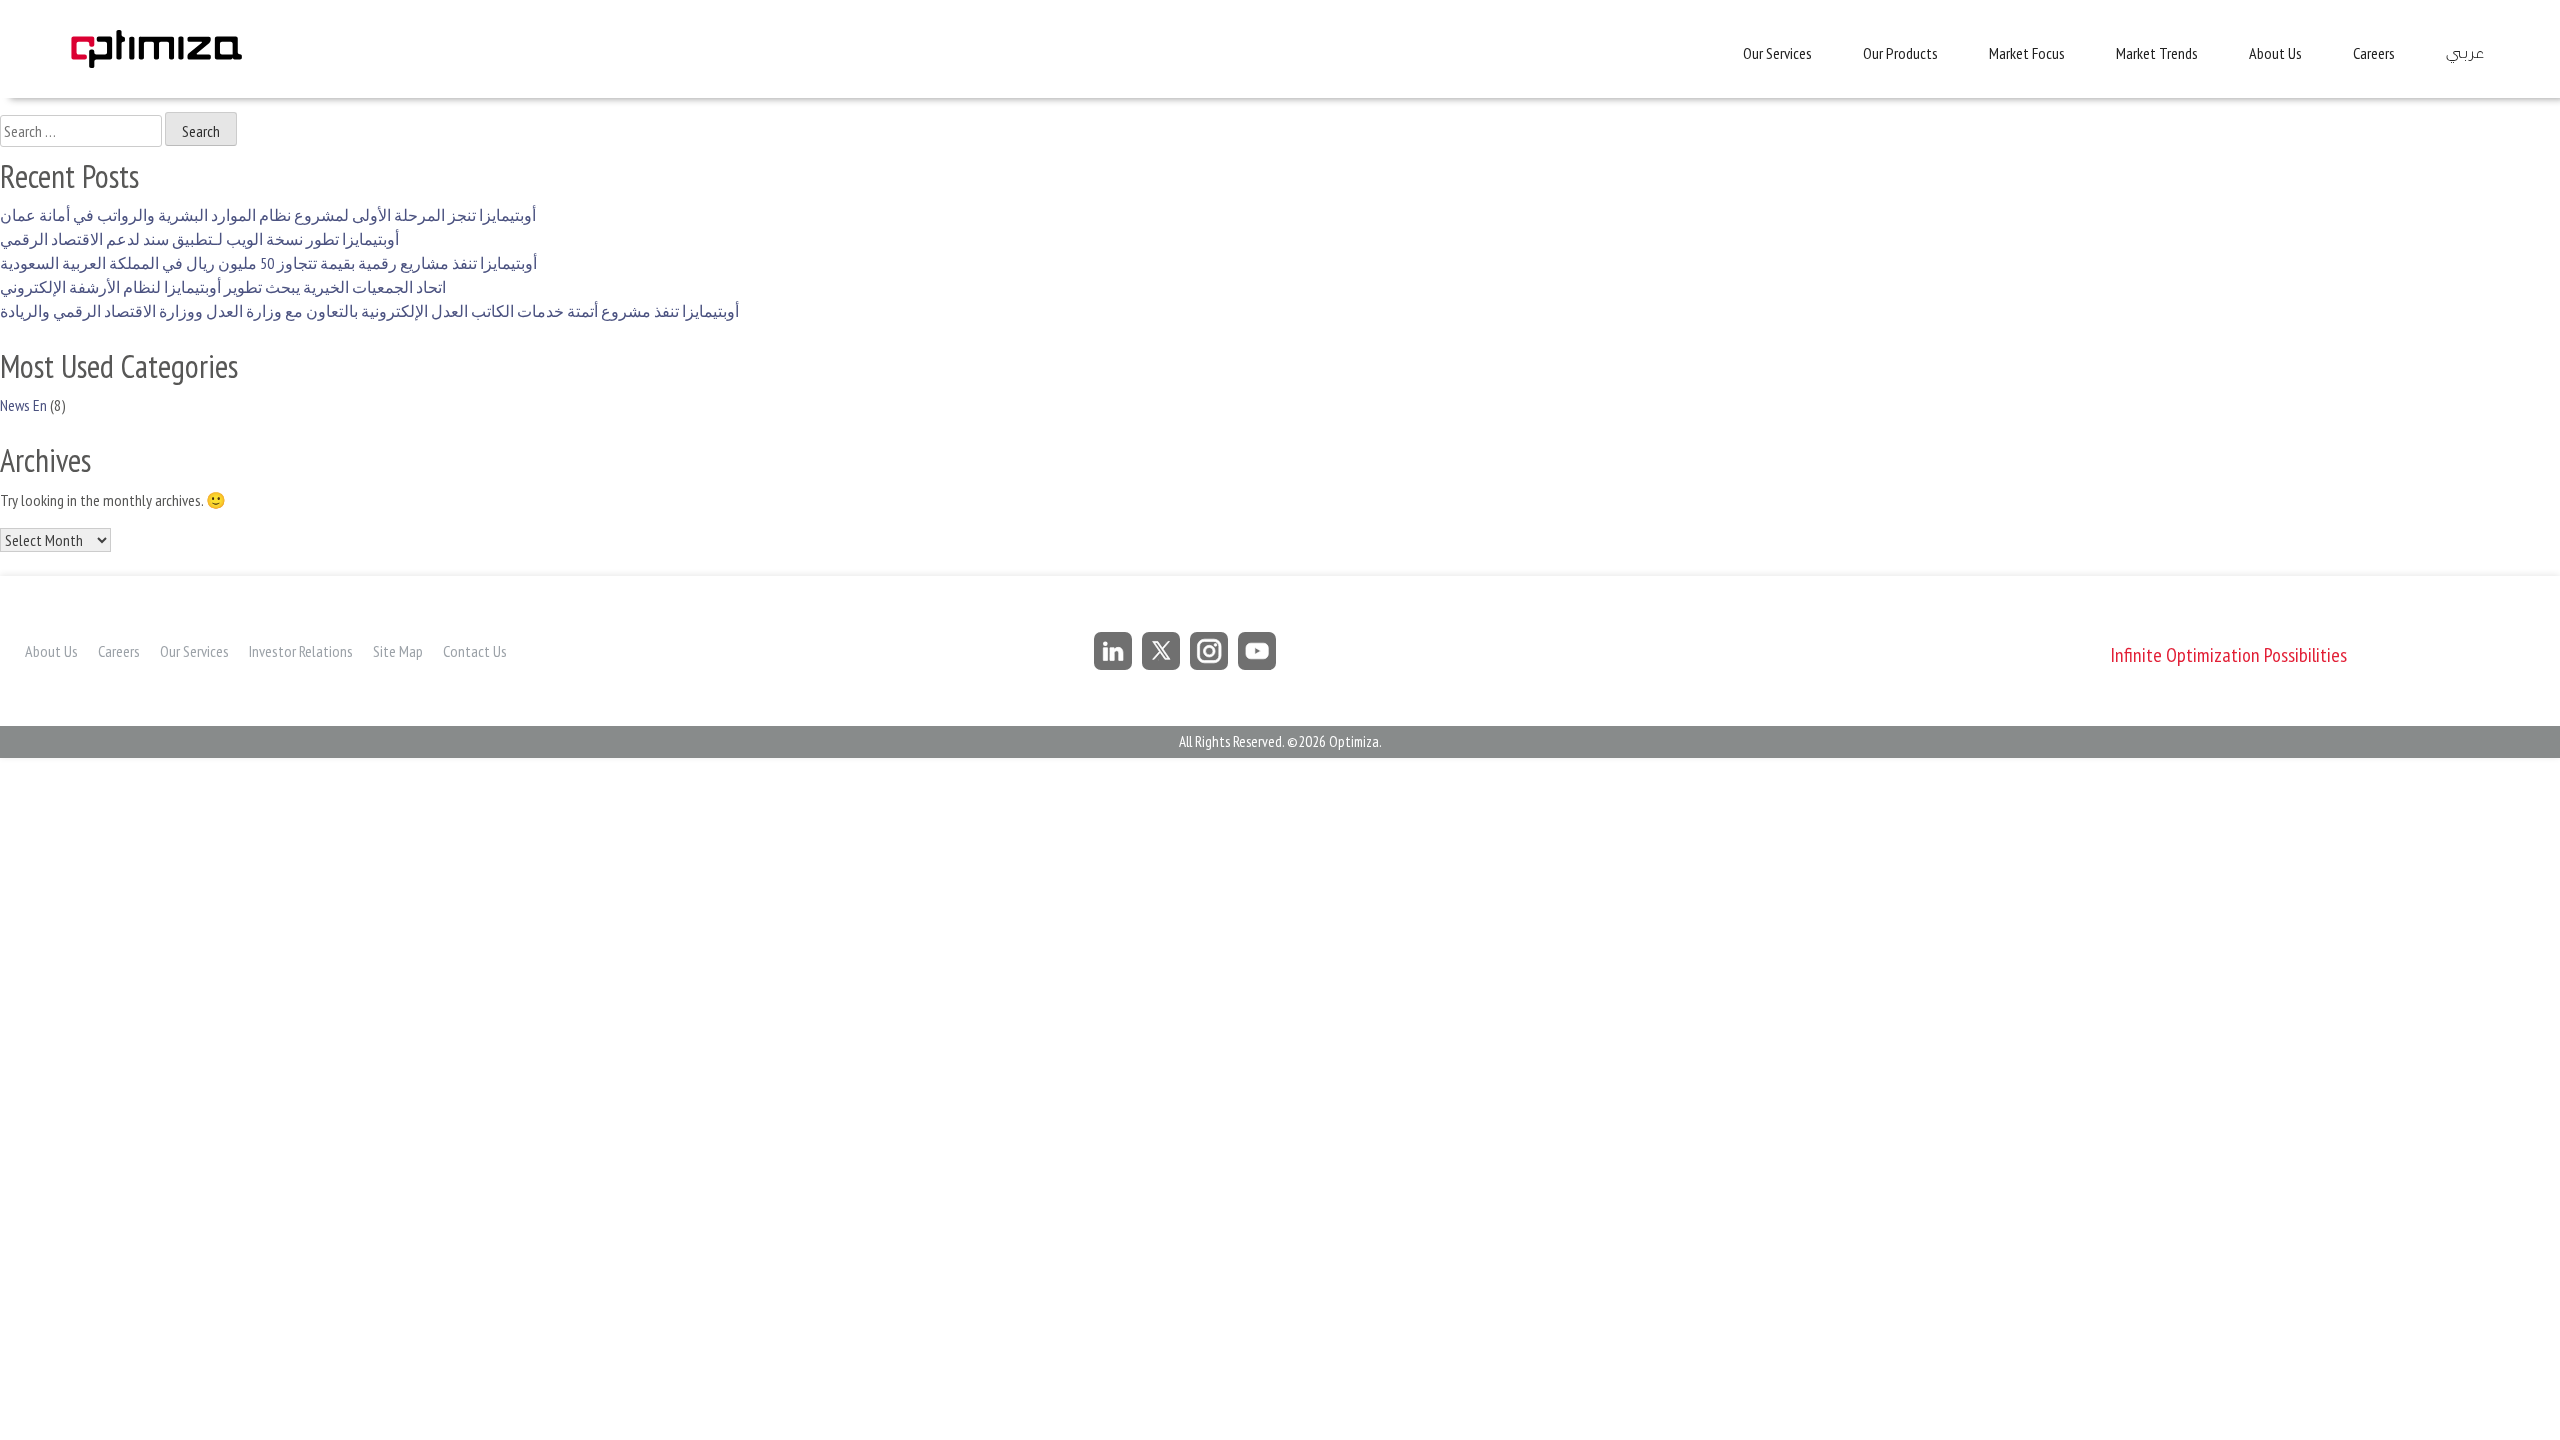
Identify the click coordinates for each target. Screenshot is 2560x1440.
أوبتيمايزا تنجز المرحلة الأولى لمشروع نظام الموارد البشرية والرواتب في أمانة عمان (268, 215)
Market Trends (2157, 53)
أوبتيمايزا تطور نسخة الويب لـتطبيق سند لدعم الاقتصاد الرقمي (199, 239)
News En (23, 405)
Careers (2374, 53)
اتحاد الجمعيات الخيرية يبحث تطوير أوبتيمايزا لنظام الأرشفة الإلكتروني (223, 287)
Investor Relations (301, 651)
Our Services (1777, 53)
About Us (2275, 53)
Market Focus (2027, 53)
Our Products (1900, 53)
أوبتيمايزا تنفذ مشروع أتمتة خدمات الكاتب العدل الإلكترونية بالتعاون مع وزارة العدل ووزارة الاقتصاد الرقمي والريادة (369, 311)
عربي (2464, 53)
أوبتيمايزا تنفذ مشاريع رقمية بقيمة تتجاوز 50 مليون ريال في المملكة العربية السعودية (268, 263)
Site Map (398, 651)
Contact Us (475, 651)
